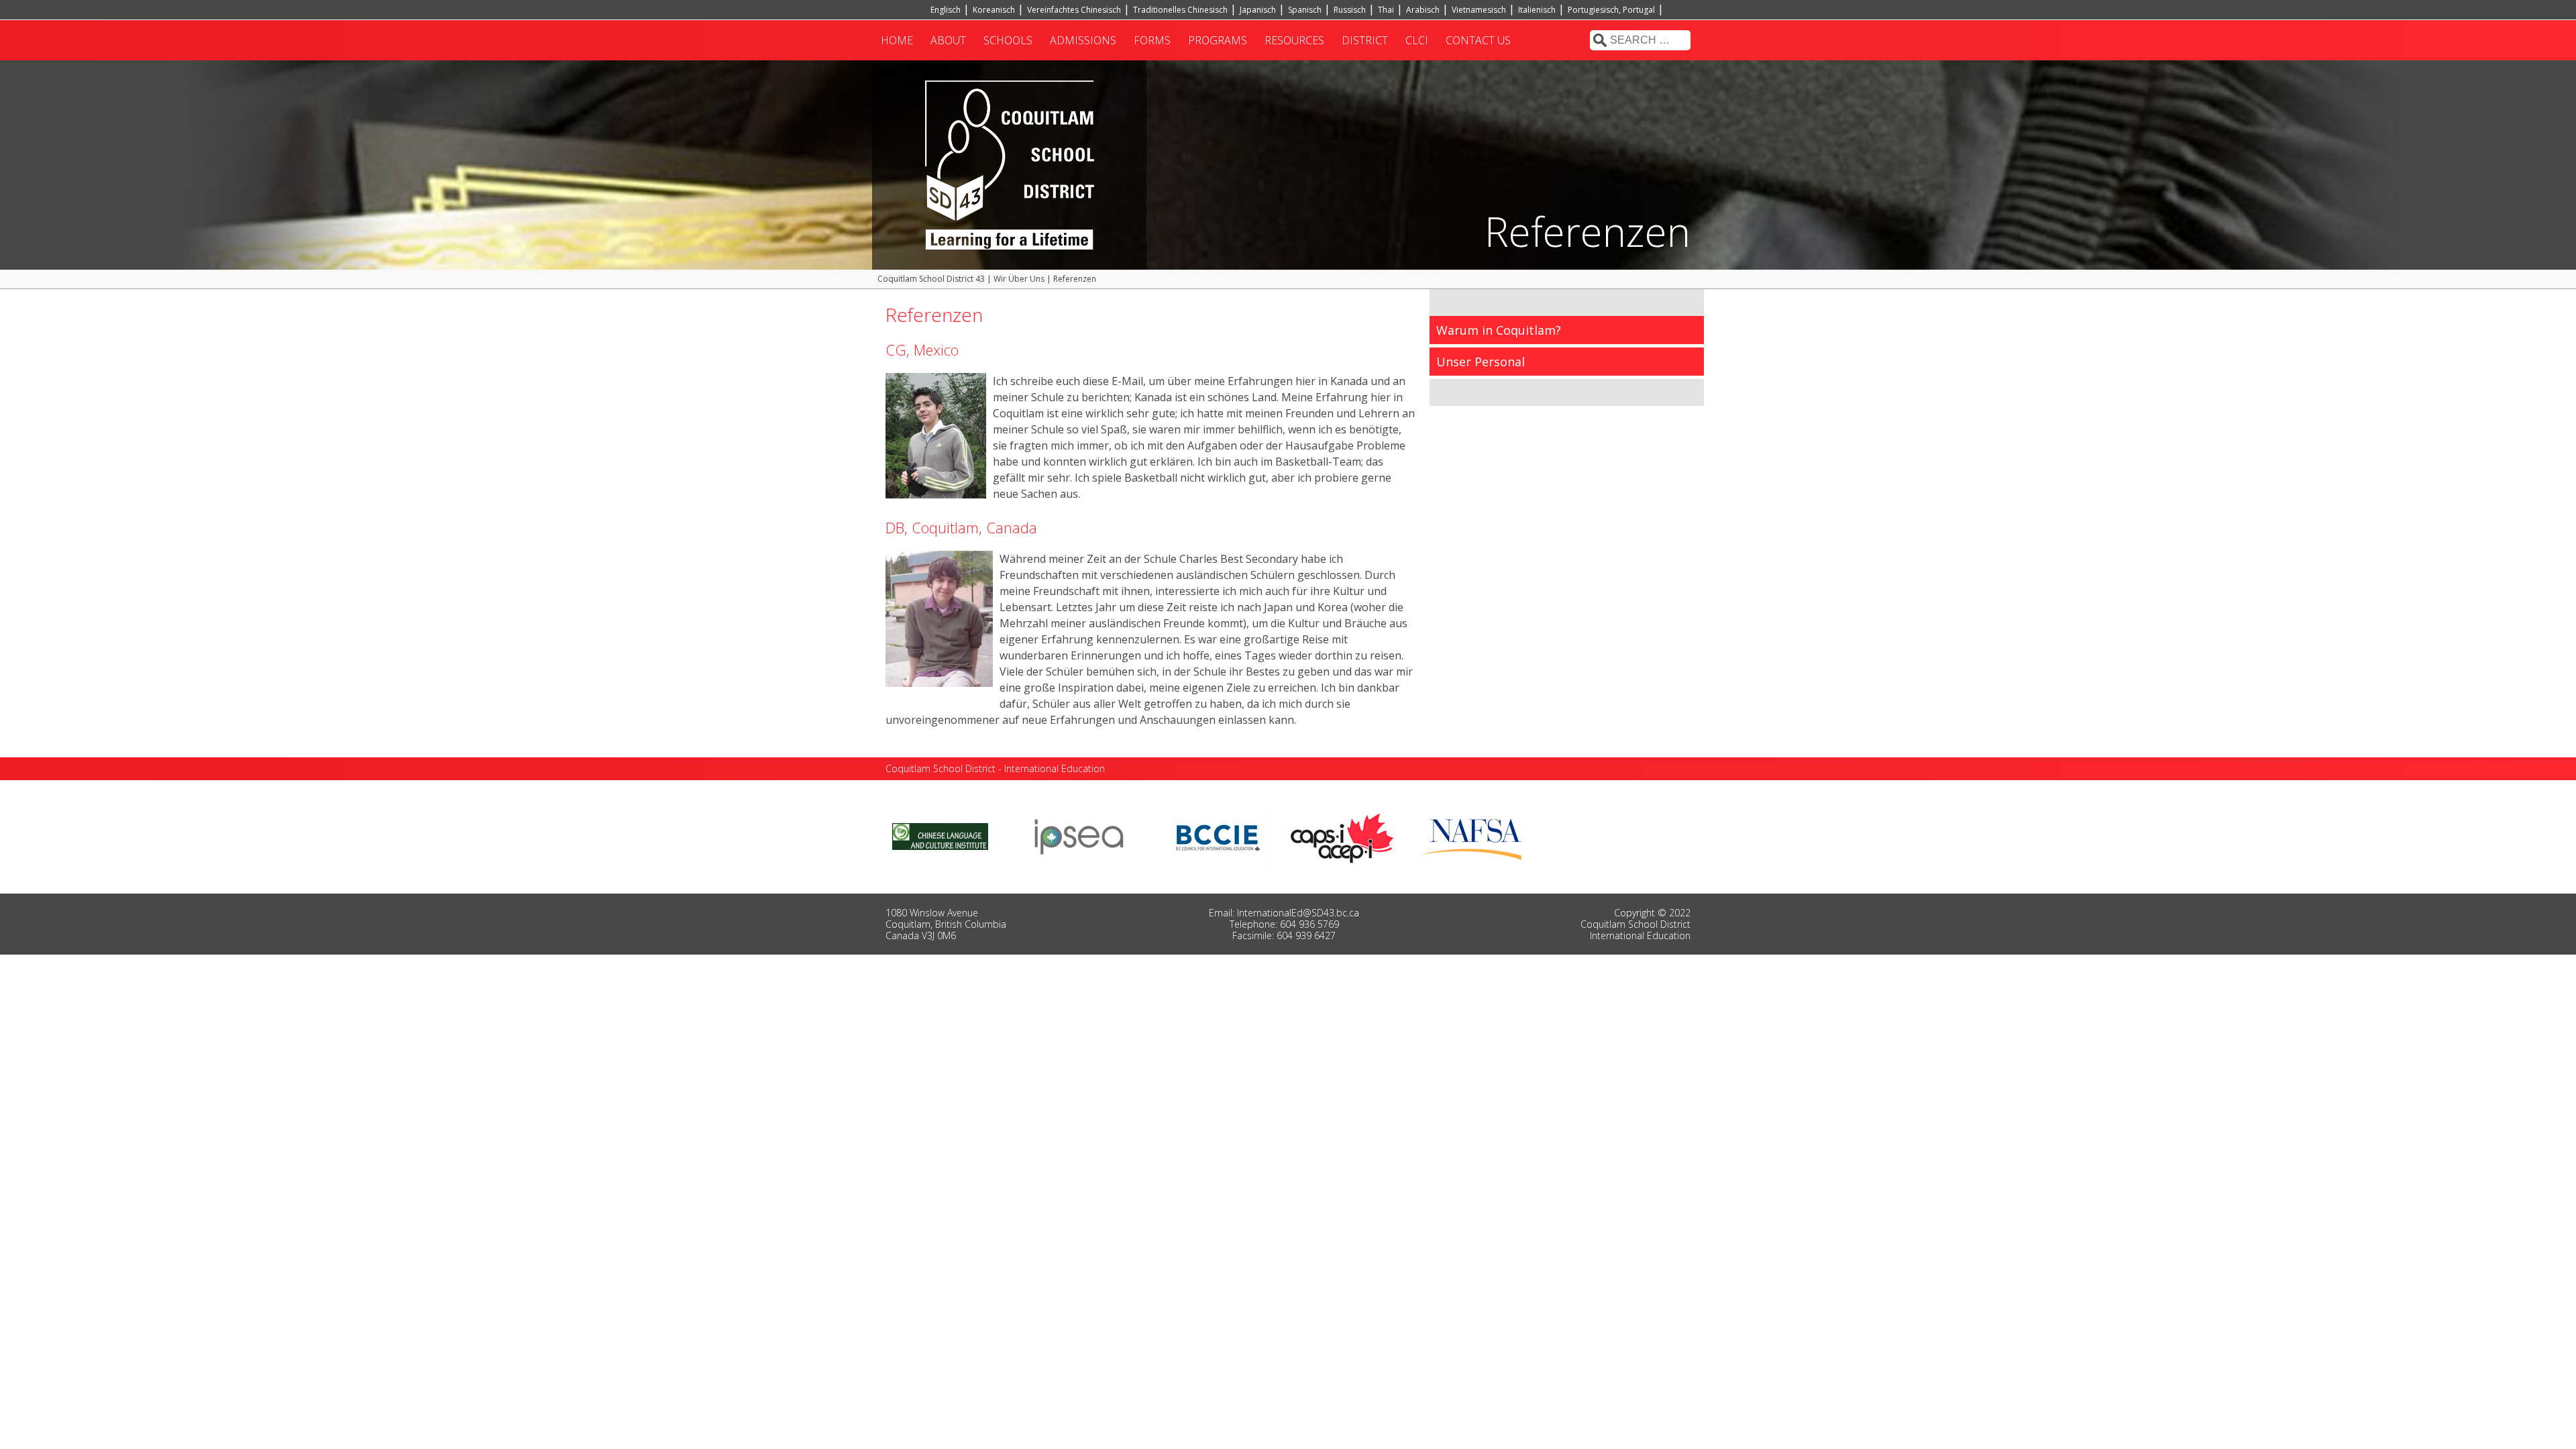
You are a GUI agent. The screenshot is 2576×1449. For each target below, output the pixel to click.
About (948, 40)
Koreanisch (994, 10)
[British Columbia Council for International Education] (1219, 835)
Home (897, 40)
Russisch (1350, 10)
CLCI (1417, 40)
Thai (1386, 10)
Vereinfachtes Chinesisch (1074, 10)
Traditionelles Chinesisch (1180, 10)
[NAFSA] (1474, 835)
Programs (1218, 40)
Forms (1152, 40)
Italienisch (1537, 10)
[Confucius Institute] (940, 835)
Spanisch (1305, 10)
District (1365, 40)
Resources (1294, 40)
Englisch (946, 10)
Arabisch (1423, 10)
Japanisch (1258, 10)
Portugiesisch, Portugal (1611, 10)
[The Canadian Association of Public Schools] (1342, 835)
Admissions (1083, 40)
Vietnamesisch (1479, 10)
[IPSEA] (1079, 835)
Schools (1008, 40)
